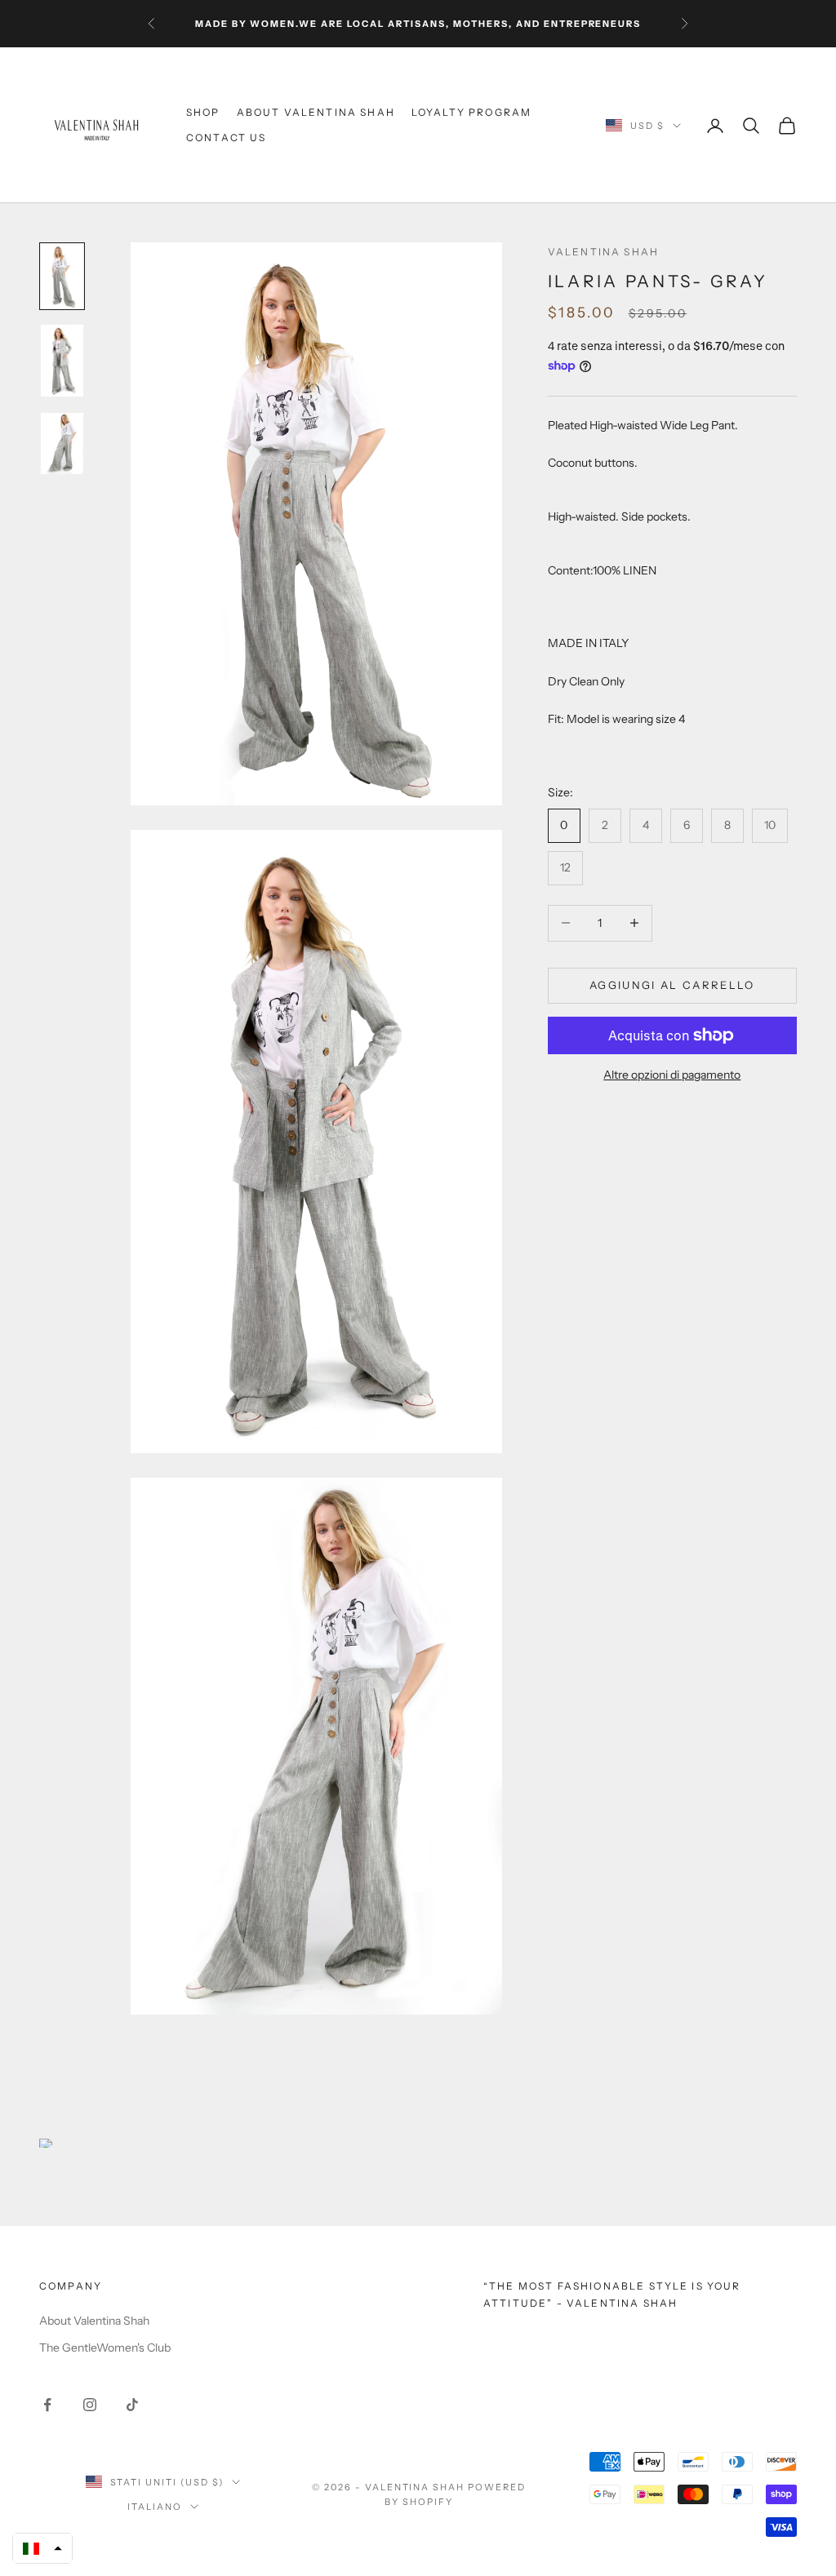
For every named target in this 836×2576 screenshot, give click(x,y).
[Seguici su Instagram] (90, 2405)
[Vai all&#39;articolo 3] (62, 443)
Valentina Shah (603, 252)
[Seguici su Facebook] (47, 2405)
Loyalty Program (471, 112)
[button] (42, 2548)
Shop (203, 112)
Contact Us (227, 137)
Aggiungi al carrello (672, 985)
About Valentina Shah (316, 112)
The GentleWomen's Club (105, 2348)
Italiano (155, 2507)
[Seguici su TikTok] (132, 2405)
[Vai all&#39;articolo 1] (62, 276)
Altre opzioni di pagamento (672, 1075)
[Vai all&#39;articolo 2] (62, 360)
